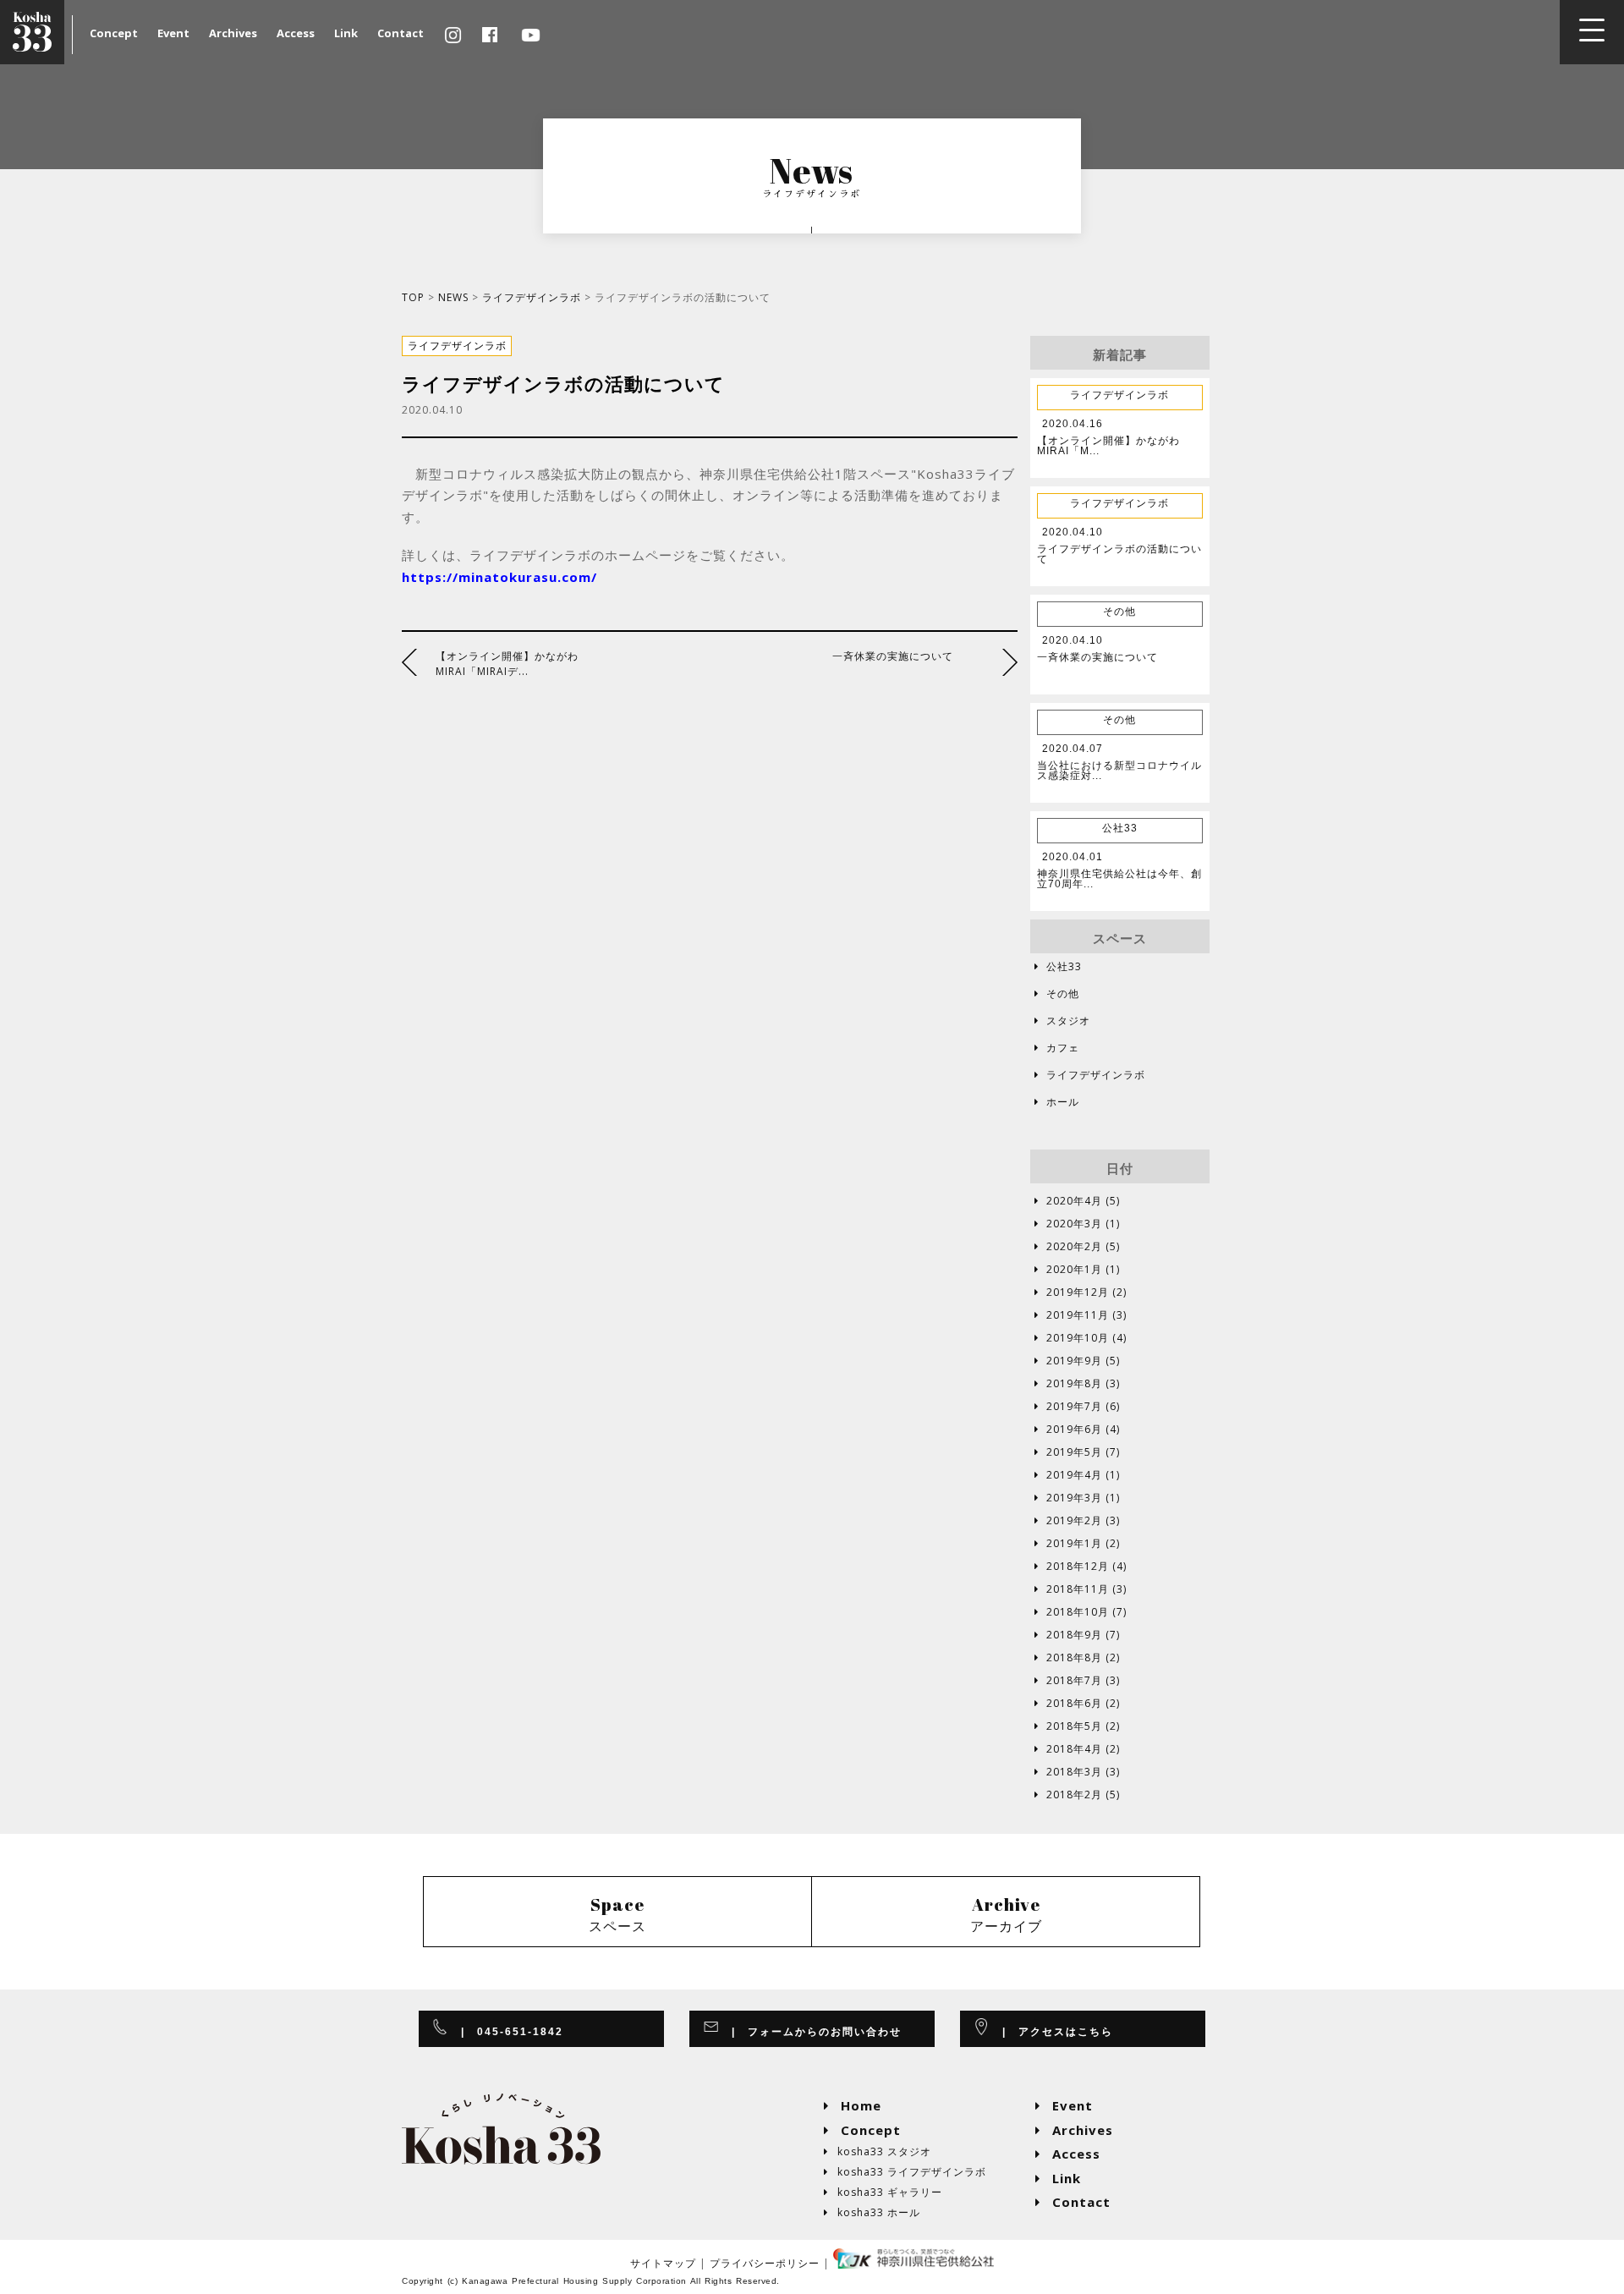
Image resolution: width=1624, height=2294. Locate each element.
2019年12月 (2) (1081, 1292)
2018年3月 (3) (1077, 1772)
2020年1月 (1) (1077, 1270)
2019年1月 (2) (1077, 1544)
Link (346, 33)
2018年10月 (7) (1081, 1612)
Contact (401, 33)
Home (853, 2105)
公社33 (1058, 966)
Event (173, 33)
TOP (413, 297)
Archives (233, 33)
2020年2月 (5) (1077, 1247)
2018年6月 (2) (1077, 1704)
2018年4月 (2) (1077, 1749)
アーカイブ (1006, 1914)
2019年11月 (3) (1081, 1315)
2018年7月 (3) (1077, 1681)
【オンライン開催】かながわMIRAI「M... (1108, 446)
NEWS (453, 297)
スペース (617, 1914)
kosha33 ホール (872, 2212)
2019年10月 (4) (1081, 1338)
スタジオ (1062, 1021)
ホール (1057, 1102)
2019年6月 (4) (1077, 1430)
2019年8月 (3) (1077, 1384)
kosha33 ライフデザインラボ (905, 2172)
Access (296, 33)
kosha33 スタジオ (878, 2151)
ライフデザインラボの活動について (1119, 554)
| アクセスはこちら (1052, 2032)
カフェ (1057, 1048)
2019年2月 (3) (1077, 1521)
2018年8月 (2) (1077, 1658)
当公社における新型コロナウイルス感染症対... (1119, 771)
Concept (114, 33)
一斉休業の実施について (893, 656)
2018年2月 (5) (1077, 1795)
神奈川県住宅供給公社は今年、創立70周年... (1119, 879)
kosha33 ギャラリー (883, 2192)
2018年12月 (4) (1081, 1567)
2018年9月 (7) (1077, 1635)
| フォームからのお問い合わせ (811, 2032)
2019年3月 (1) (1077, 1498)
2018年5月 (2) (1077, 1726)
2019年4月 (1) (1077, 1475)
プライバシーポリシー (765, 2263)
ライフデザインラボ (532, 297)
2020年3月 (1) (1077, 1224)
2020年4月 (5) (1077, 1201)
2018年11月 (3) (1081, 1589)
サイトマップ (663, 2263)
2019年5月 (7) (1077, 1452)
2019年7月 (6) (1077, 1407)
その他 (1057, 993)
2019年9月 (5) (1077, 1361)
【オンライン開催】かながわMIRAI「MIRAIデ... (507, 664)
